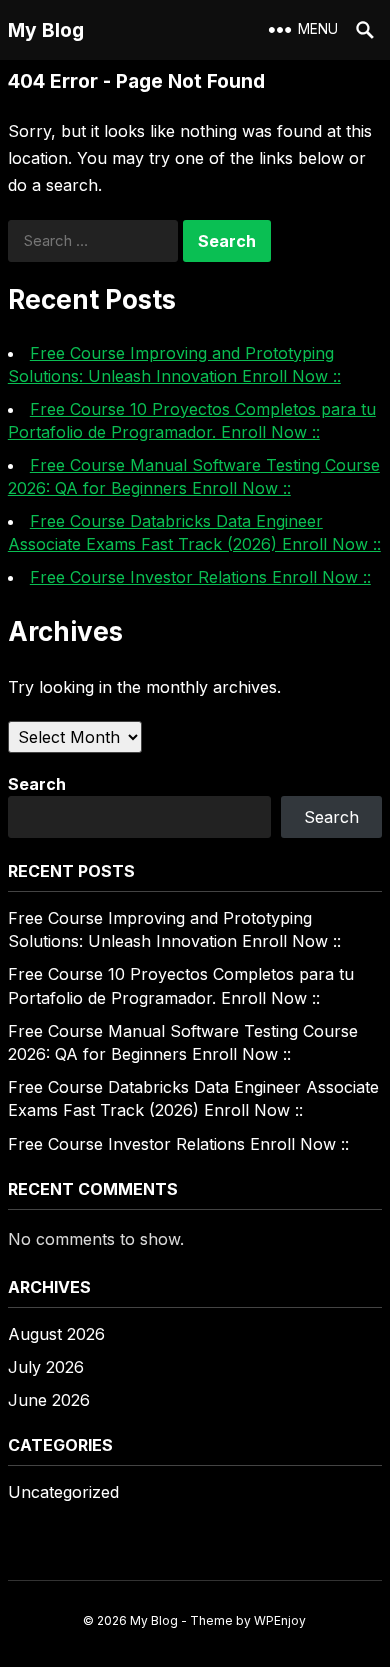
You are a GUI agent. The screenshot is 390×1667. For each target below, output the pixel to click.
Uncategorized (63, 1492)
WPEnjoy (280, 1620)
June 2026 (49, 1400)
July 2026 (46, 1367)
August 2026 (56, 1334)
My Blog (46, 30)
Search (37, 784)
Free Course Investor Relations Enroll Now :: (200, 577)
